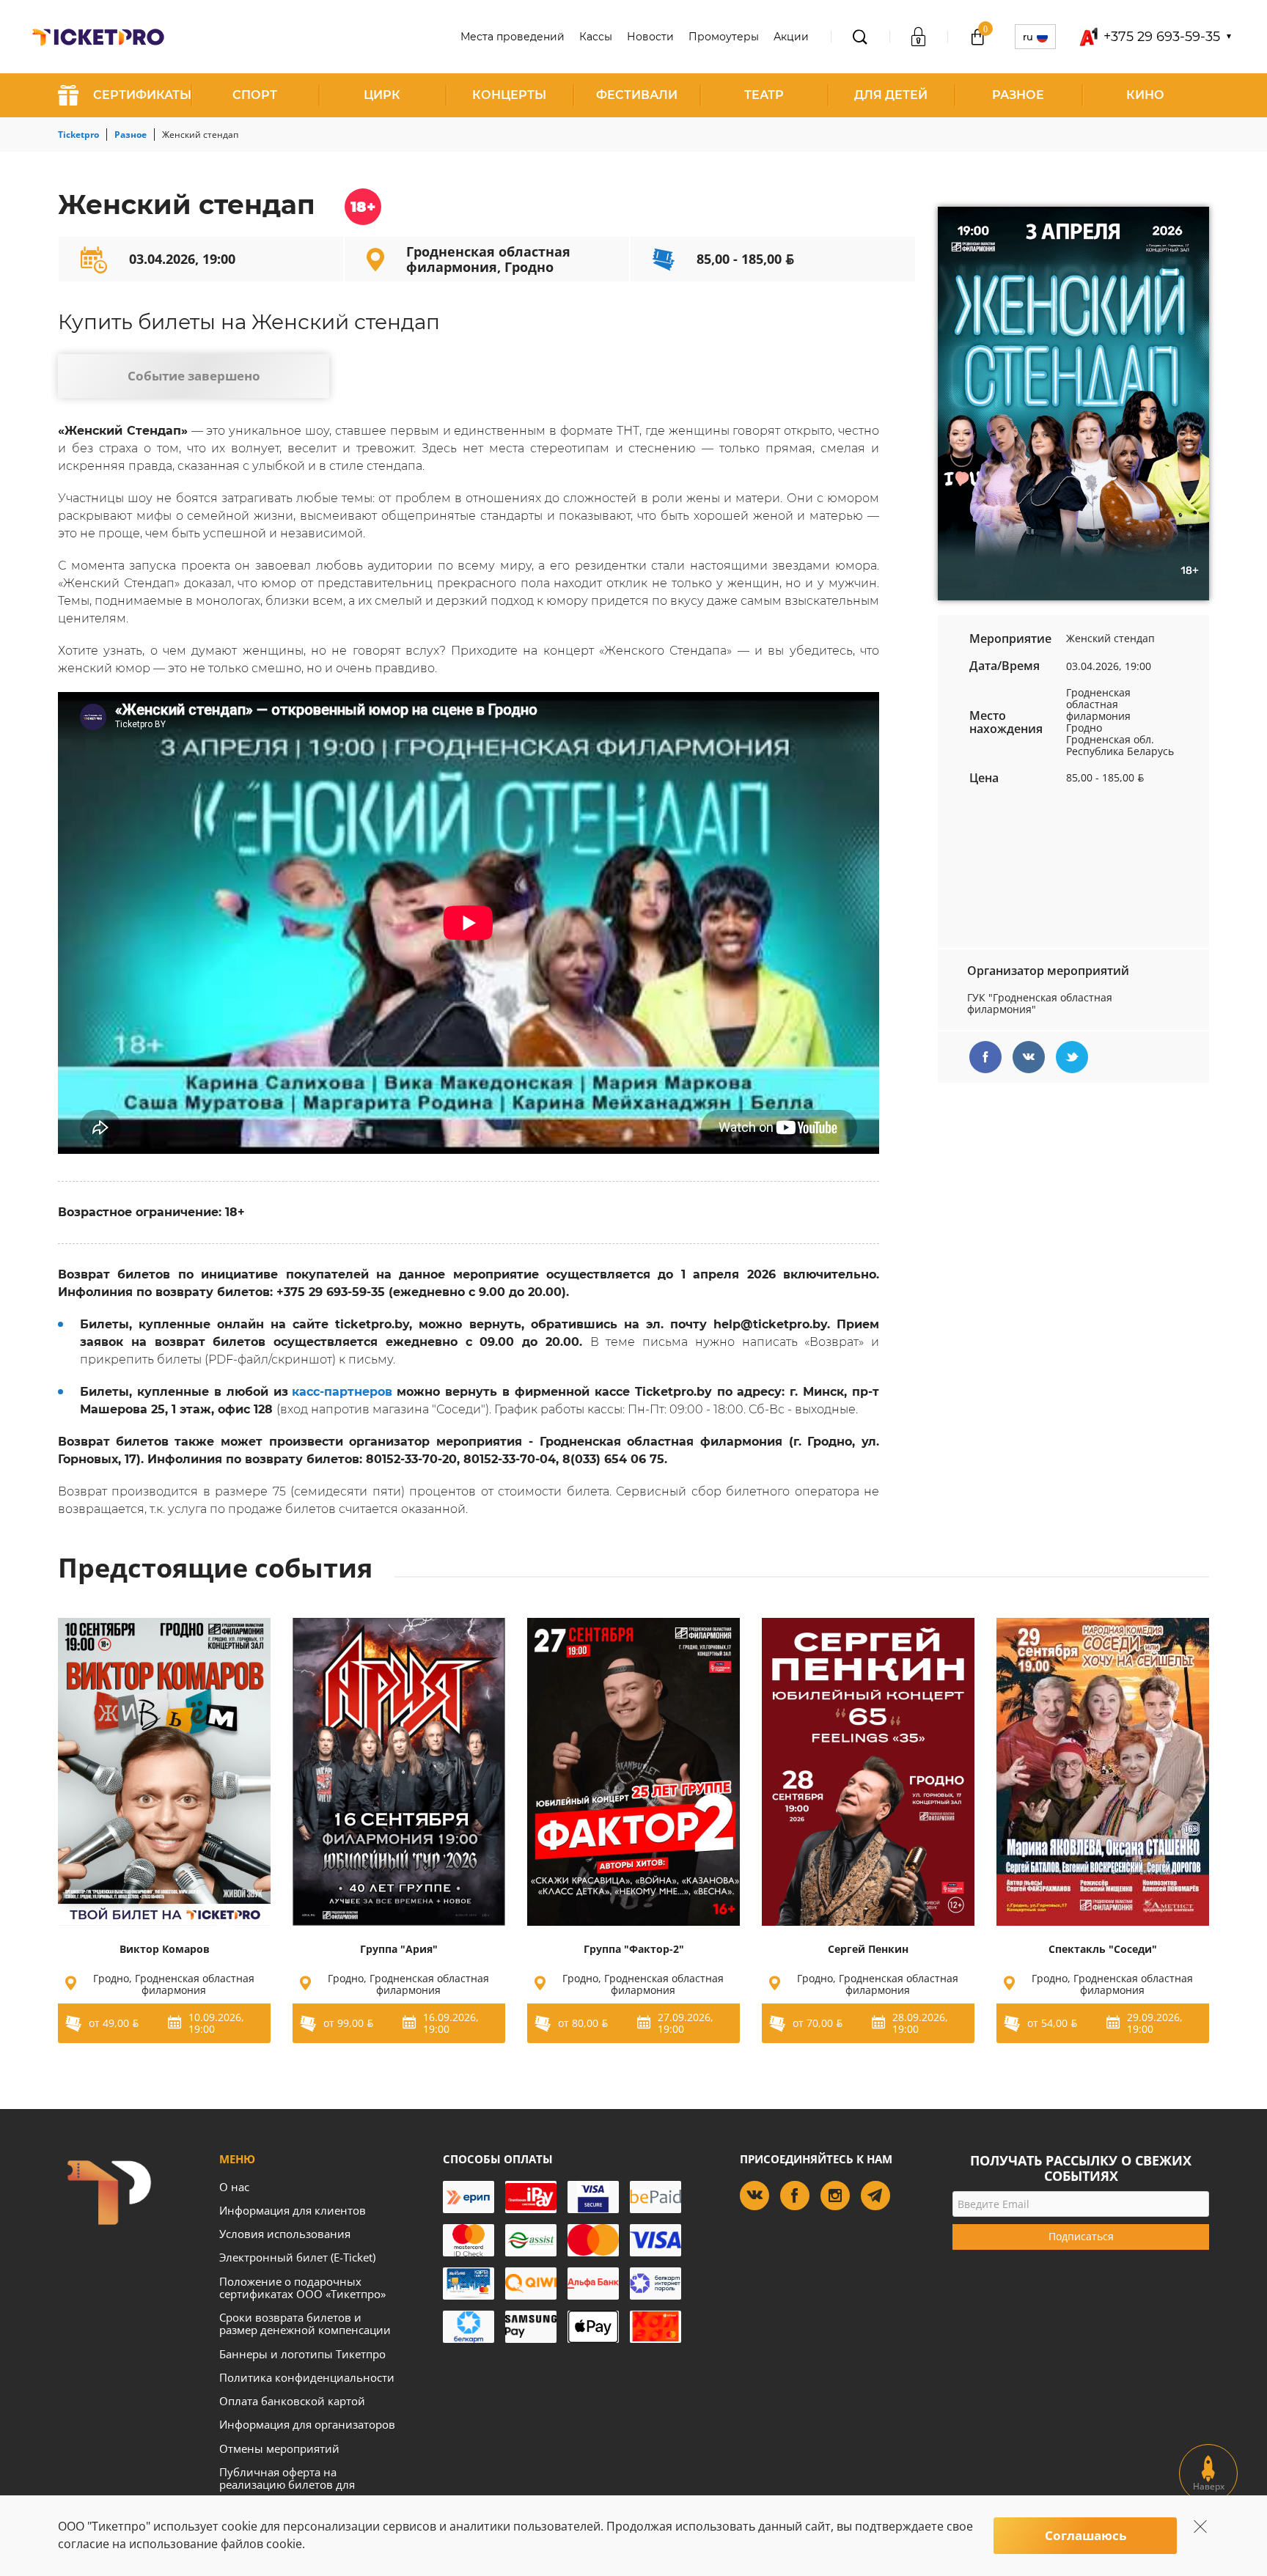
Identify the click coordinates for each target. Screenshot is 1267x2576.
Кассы (596, 37)
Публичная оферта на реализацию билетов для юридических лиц (287, 2485)
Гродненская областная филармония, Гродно (488, 259)
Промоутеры (724, 37)
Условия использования (285, 2234)
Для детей (891, 95)
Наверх (1209, 2486)
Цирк (382, 95)
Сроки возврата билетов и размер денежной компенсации (305, 2323)
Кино (1145, 95)
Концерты (509, 95)
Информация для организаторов (307, 2424)
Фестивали (637, 95)
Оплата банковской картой (292, 2401)
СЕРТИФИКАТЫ (142, 95)
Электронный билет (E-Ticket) (297, 2257)
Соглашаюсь (1086, 2535)
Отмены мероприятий (279, 2448)
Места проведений (513, 37)
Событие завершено (194, 376)
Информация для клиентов (293, 2210)
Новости (650, 37)
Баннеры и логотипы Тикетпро (302, 2354)
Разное (1018, 95)
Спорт (255, 95)
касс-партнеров (342, 1392)
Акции (791, 37)
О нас (234, 2187)
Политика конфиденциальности (307, 2377)
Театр (764, 95)
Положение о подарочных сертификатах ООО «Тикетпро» (302, 2288)
